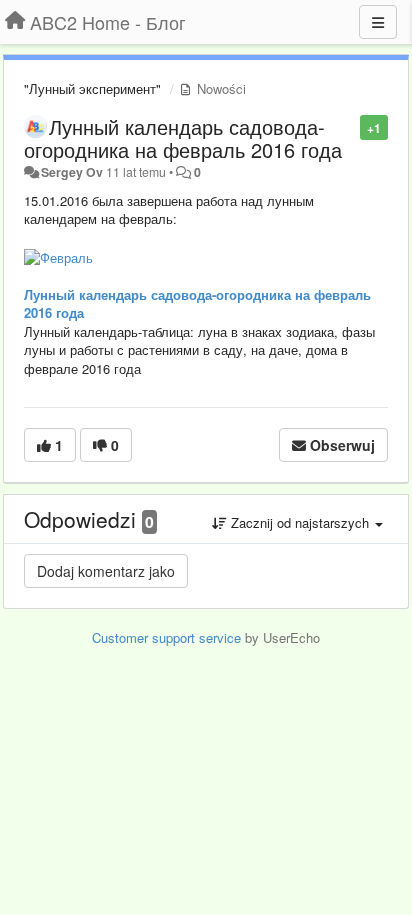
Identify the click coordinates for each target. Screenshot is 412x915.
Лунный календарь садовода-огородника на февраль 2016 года (183, 138)
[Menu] (378, 22)
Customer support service (166, 637)
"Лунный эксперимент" (92, 88)
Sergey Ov (72, 172)
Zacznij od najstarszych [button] (300, 522)
